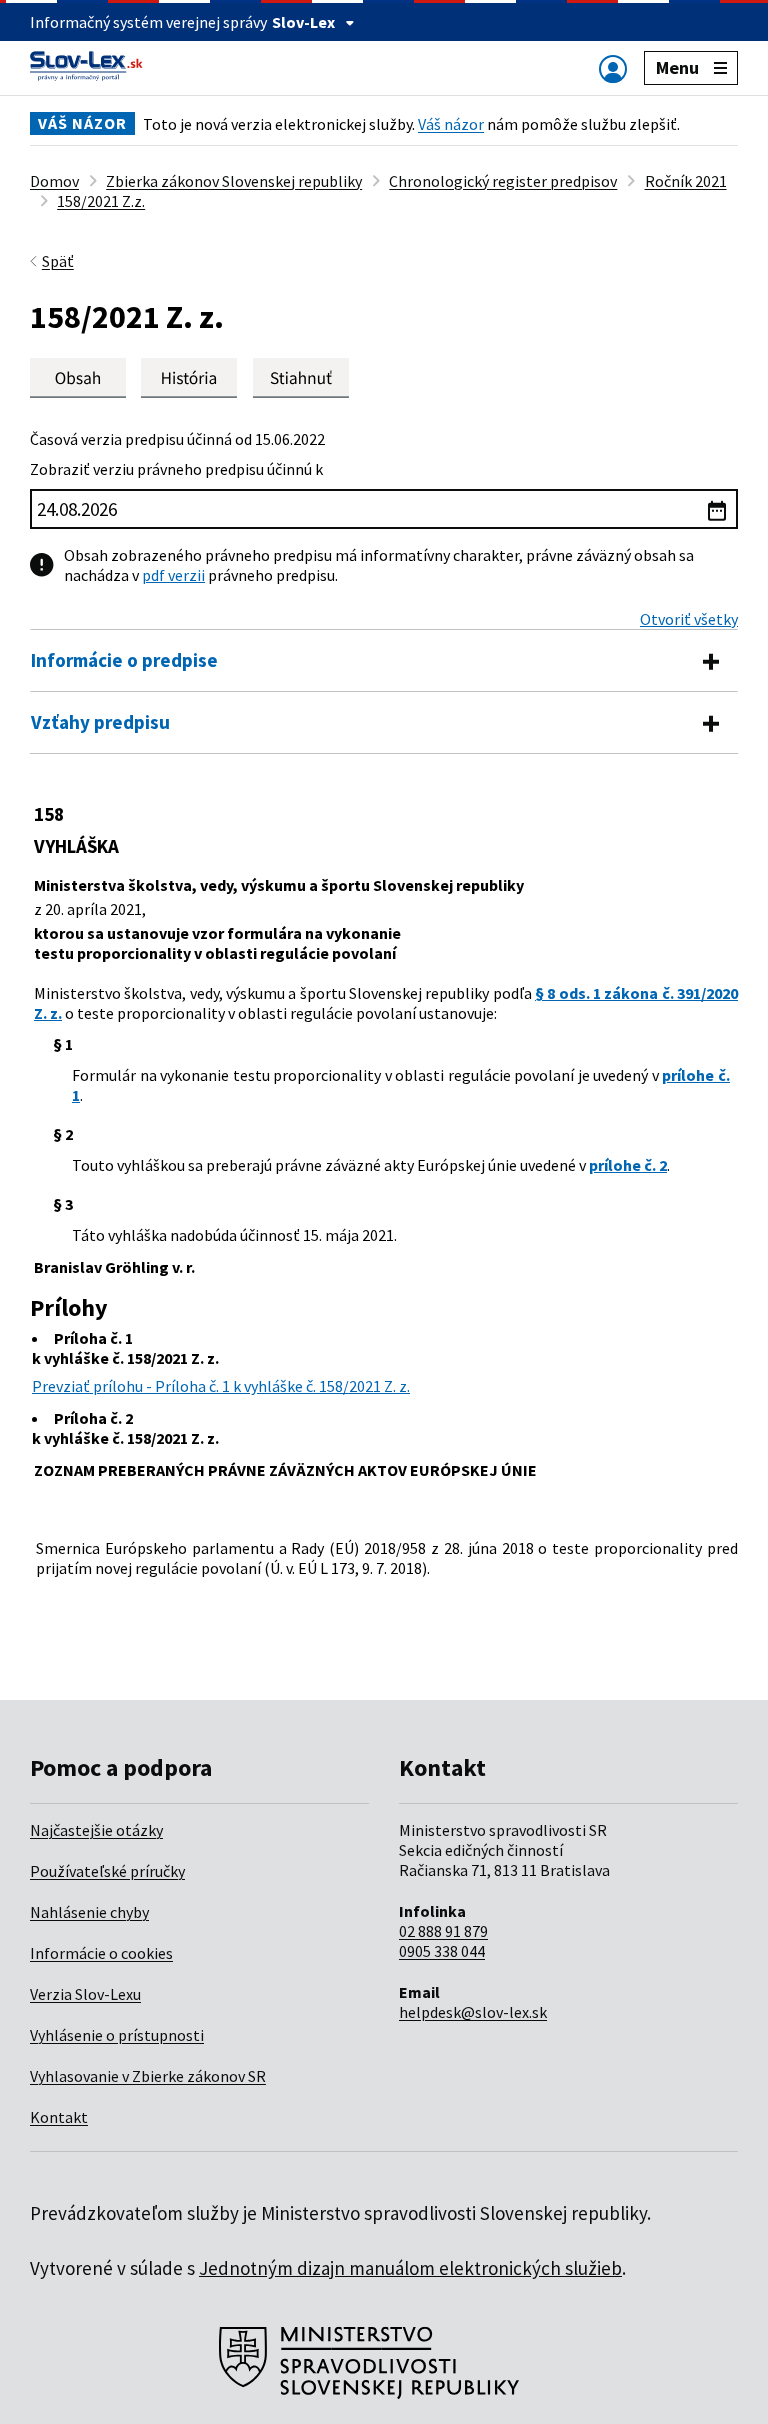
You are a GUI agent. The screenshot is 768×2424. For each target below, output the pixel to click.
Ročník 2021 (686, 181)
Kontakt (59, 2117)
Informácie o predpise (124, 660)
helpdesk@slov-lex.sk (473, 2012)
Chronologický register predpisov (503, 181)
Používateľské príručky (107, 1871)
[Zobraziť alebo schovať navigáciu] (613, 68)
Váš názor (451, 124)
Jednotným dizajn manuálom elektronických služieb (410, 2268)
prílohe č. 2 (628, 1165)
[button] (301, 377)
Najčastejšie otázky (96, 1830)
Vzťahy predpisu (100, 722)
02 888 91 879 (443, 1931)
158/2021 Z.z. (101, 201)
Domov (54, 181)
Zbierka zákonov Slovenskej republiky (234, 181)
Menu (677, 67)
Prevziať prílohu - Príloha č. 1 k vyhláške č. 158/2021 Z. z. (221, 1386)
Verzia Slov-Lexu (85, 1994)
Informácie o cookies (101, 1953)
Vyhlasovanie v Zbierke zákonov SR (148, 2076)
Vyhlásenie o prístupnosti (117, 2035)
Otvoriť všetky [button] (689, 619)
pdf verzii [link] (173, 575)
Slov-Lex (303, 22)
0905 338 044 (442, 1951)
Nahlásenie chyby (89, 1912)
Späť (58, 261)
